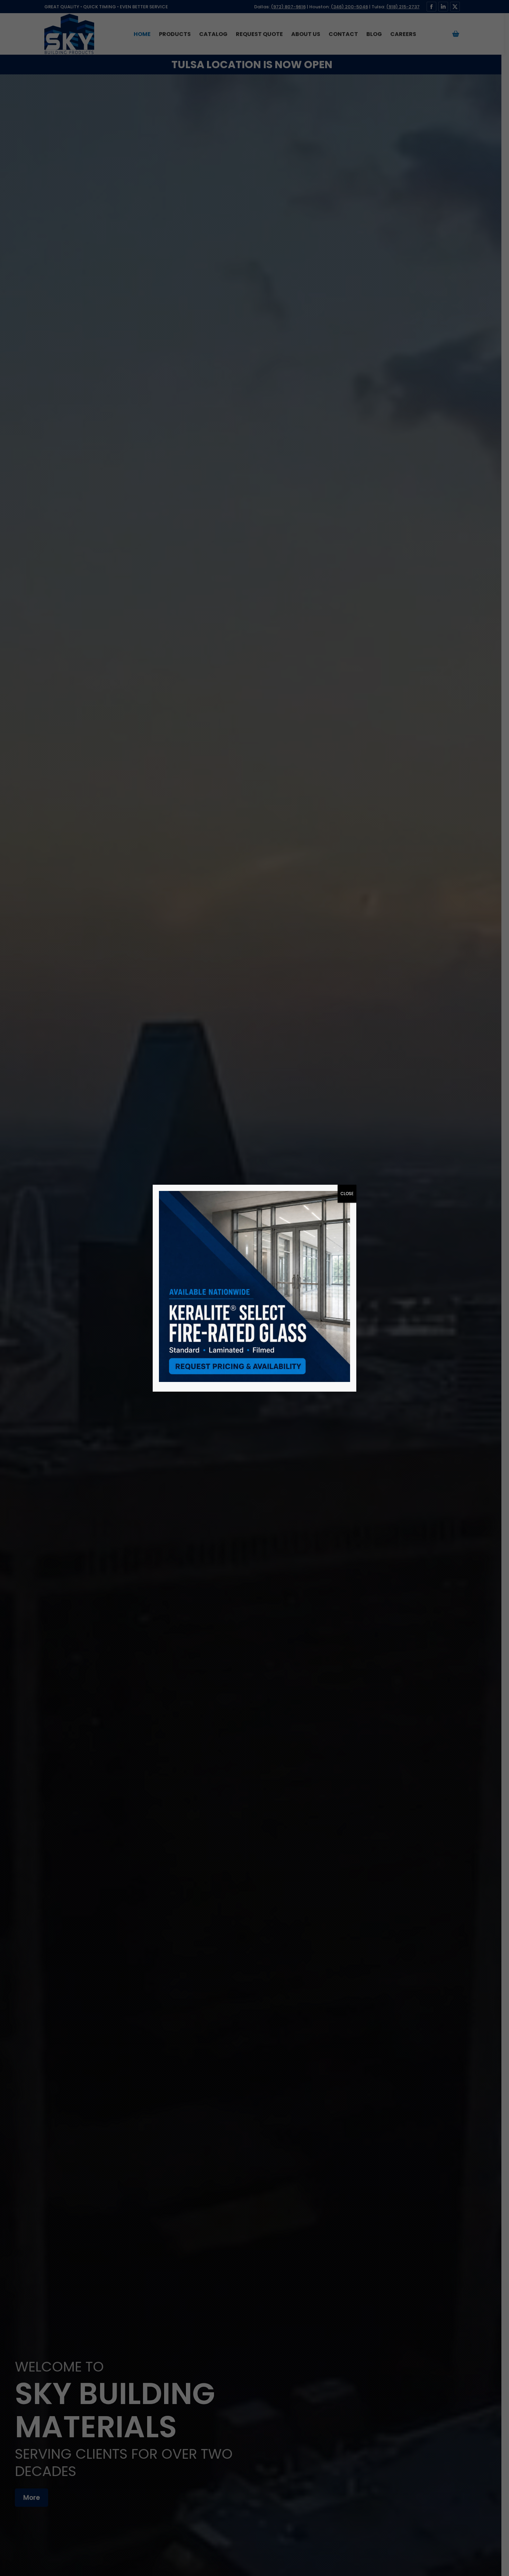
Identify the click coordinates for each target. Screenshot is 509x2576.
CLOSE (347, 1194)
